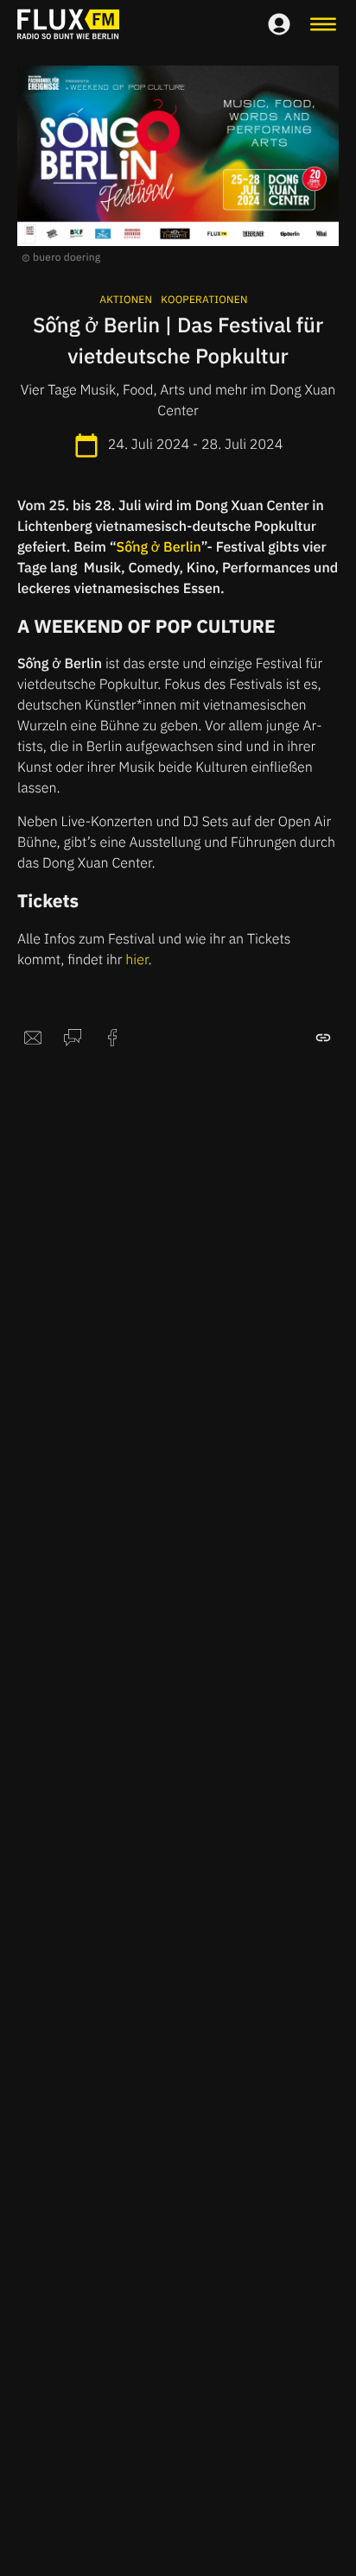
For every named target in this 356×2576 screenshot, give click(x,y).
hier (137, 960)
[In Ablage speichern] (323, 1038)
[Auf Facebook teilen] (112, 1038)
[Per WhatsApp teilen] (73, 1038)
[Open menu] (323, 24)
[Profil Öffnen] (279, 24)
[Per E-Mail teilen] (33, 1038)
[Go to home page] (68, 24)
